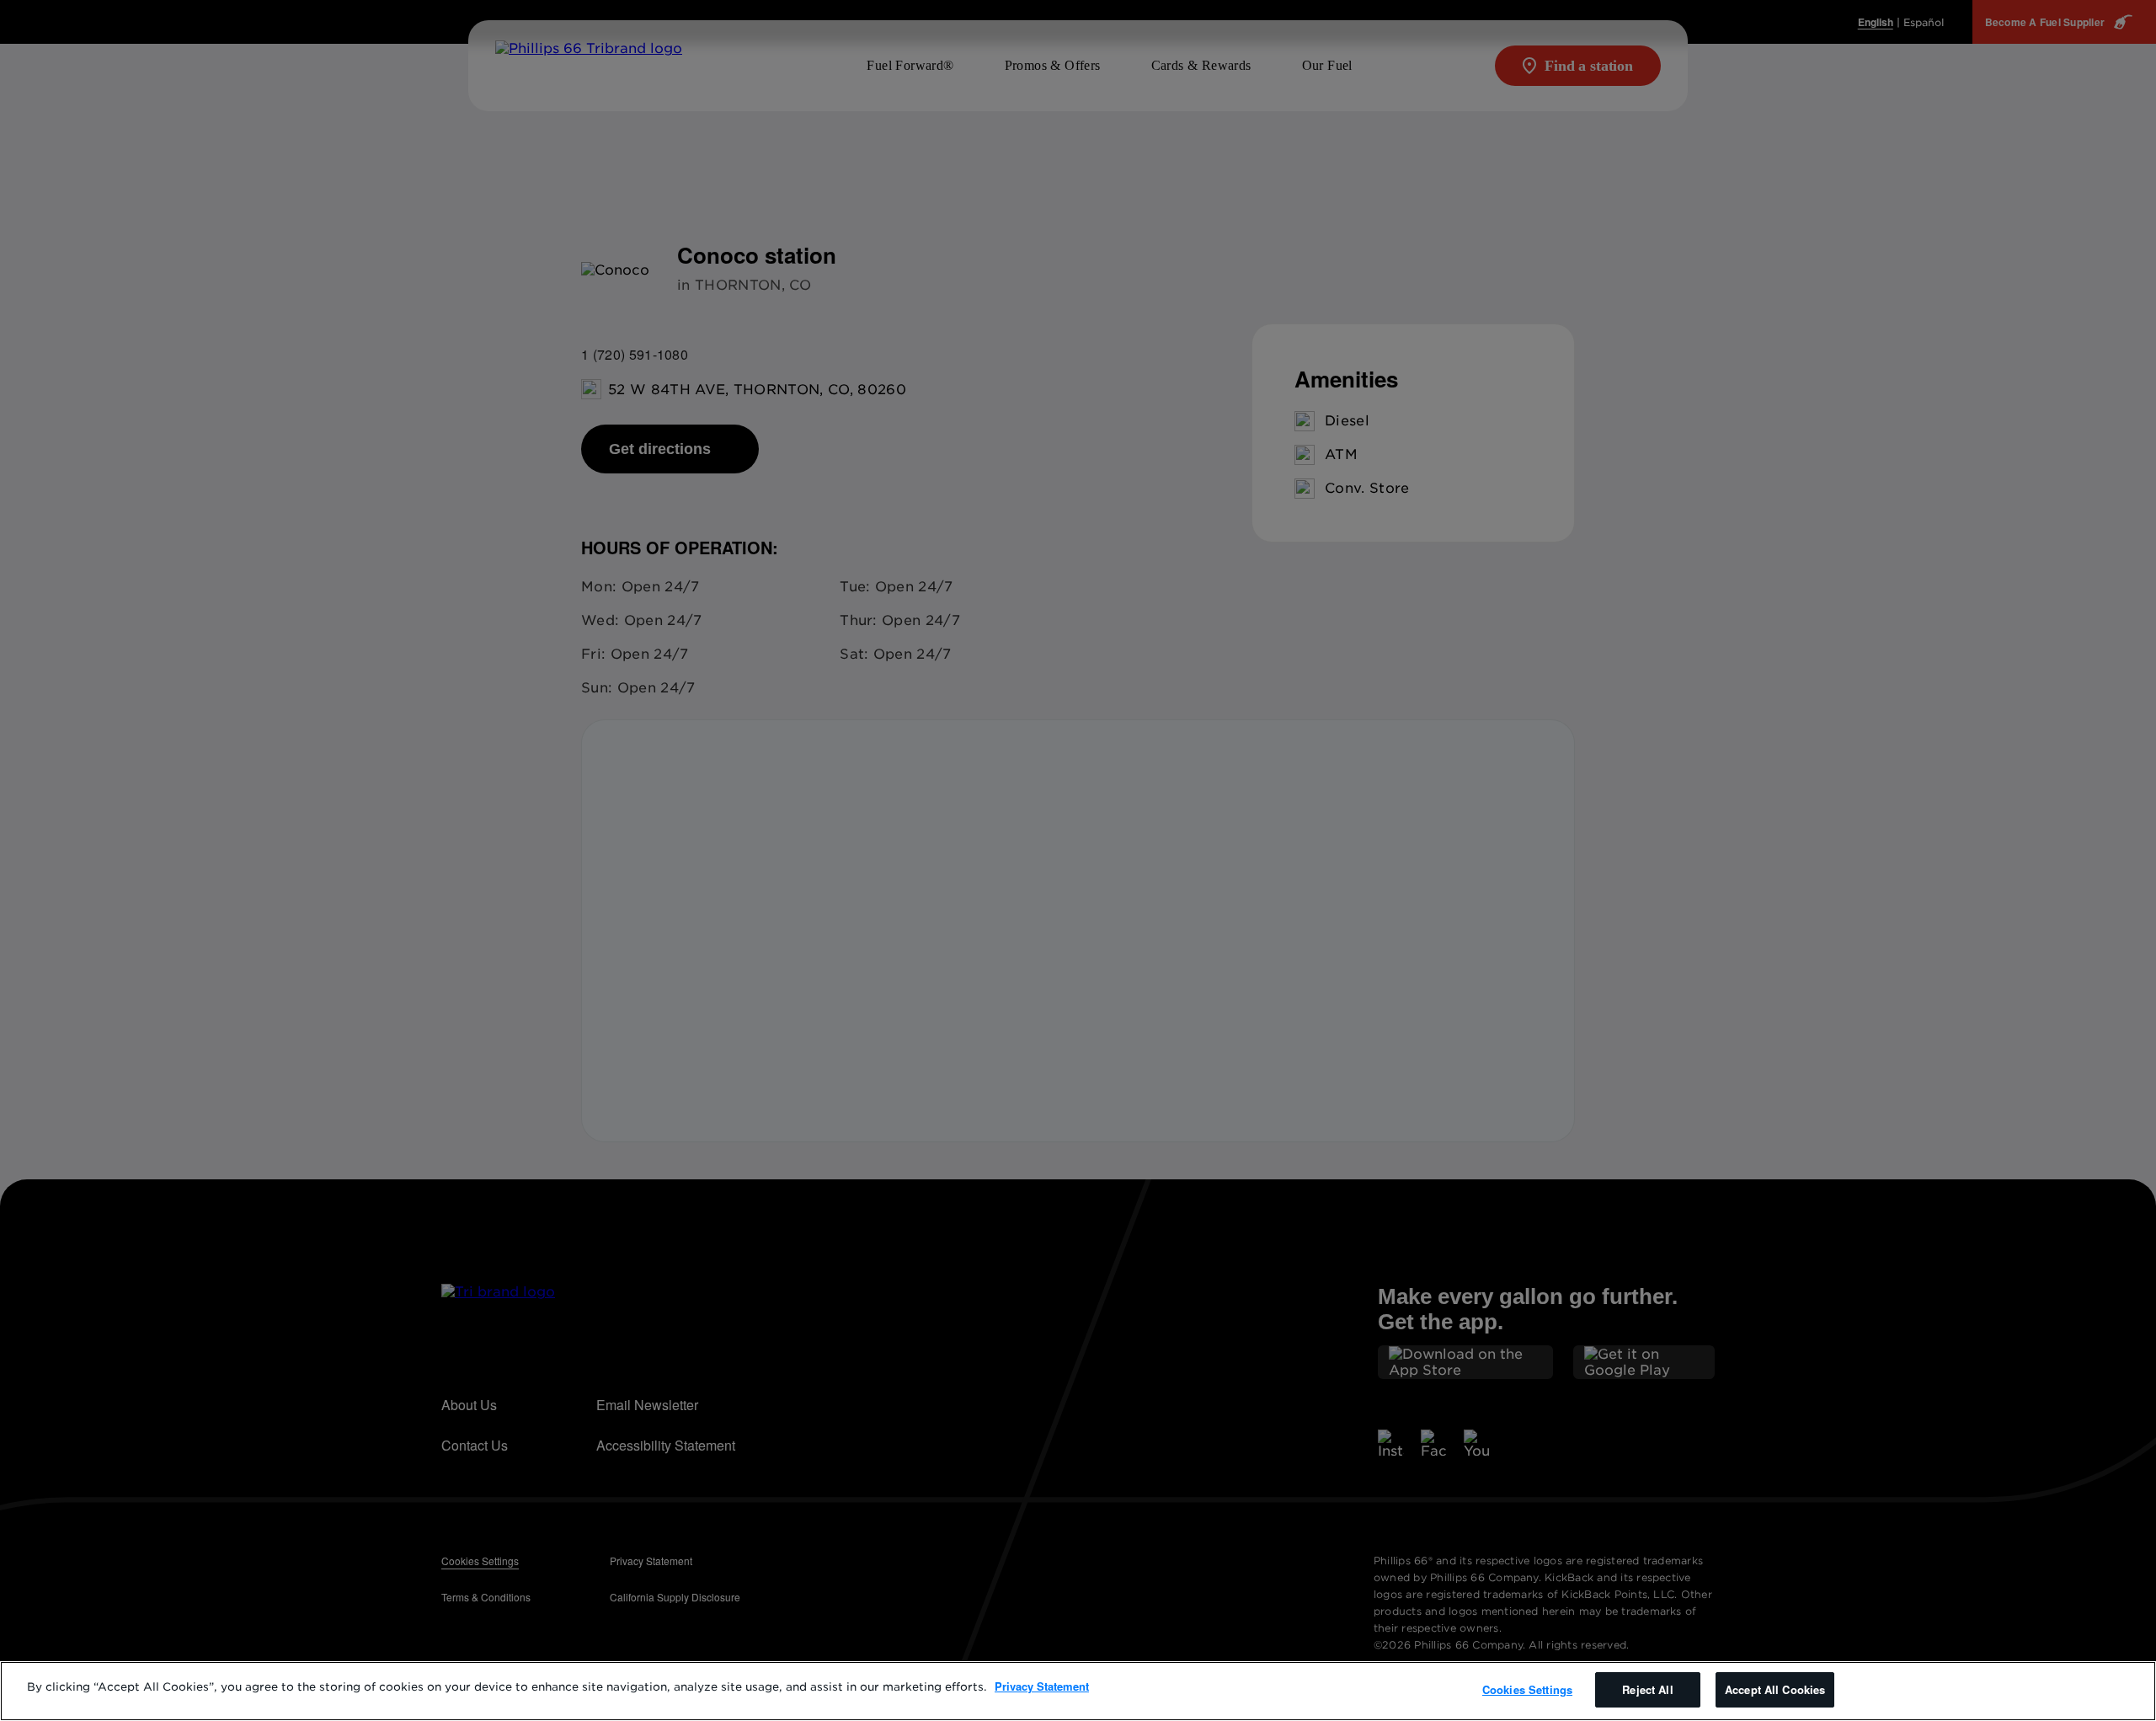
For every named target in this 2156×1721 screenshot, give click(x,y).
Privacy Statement (1042, 1686)
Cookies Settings (1527, 1689)
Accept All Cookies (1775, 1689)
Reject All (1647, 1689)
